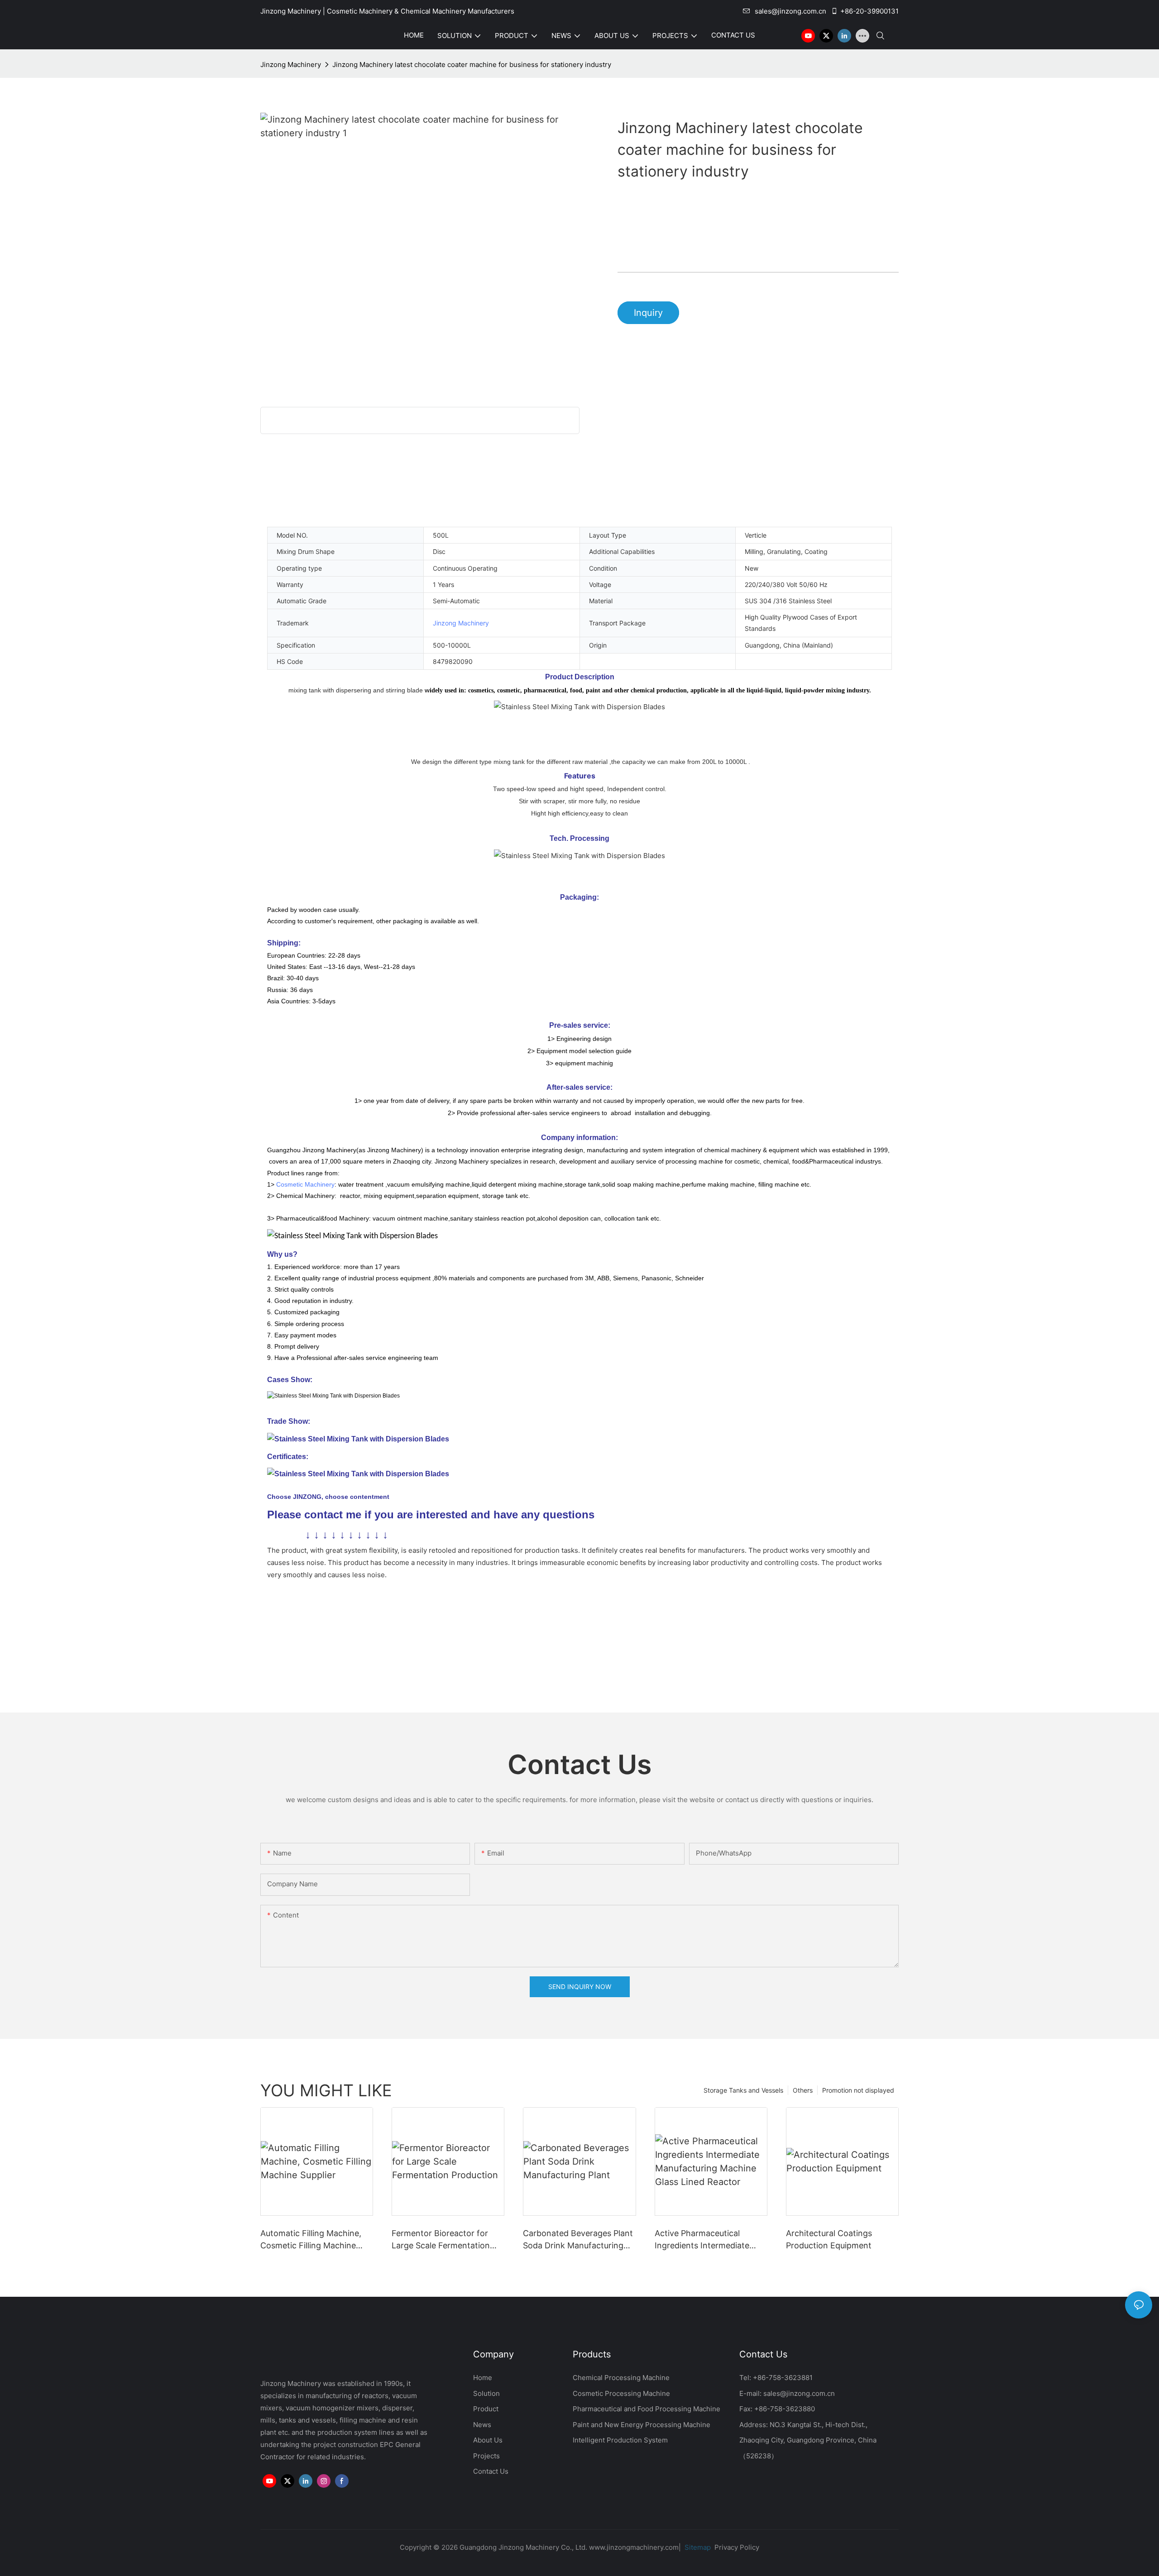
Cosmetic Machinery (305, 1184)
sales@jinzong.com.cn (790, 11)
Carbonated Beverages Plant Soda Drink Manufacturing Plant (578, 2240)
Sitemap (697, 2547)
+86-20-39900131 (869, 11)
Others (803, 2090)
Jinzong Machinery (291, 64)
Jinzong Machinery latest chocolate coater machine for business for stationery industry (472, 64)
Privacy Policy (737, 2547)
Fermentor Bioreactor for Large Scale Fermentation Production (441, 2240)
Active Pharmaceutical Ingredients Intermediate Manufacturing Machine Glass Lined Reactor (702, 2240)
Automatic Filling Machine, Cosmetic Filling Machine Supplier (311, 2240)
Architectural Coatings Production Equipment (829, 2239)
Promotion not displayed (858, 2090)
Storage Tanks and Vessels (743, 2090)
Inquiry (648, 313)
